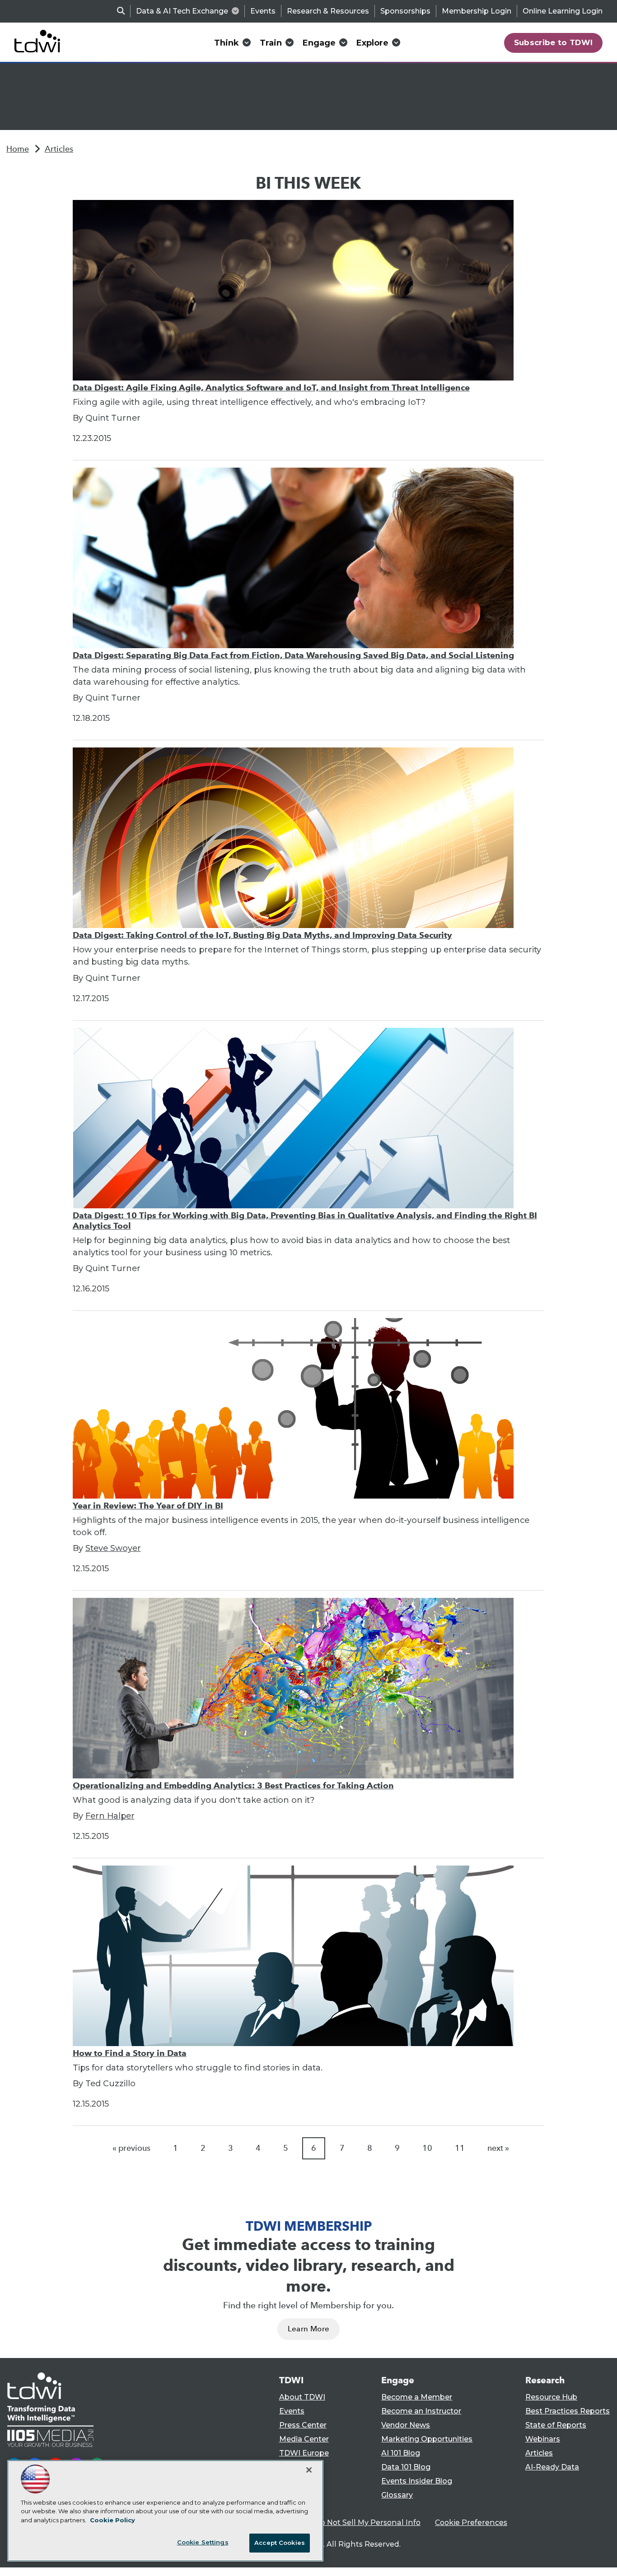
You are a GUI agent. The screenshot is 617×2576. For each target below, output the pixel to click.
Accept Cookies (280, 2543)
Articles (59, 149)
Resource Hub (551, 2397)
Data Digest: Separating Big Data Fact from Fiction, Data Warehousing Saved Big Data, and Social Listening (293, 655)
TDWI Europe (304, 2453)
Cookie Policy (112, 2520)
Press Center (303, 2425)
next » (498, 2148)
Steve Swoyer (113, 1548)
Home (18, 149)
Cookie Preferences (471, 2523)
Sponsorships (405, 11)
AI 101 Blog (401, 2453)
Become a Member (417, 2397)
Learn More (308, 2329)
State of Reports (556, 2425)
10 (427, 2148)
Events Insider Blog (417, 2481)
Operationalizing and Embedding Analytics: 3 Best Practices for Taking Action (233, 1785)
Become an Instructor (421, 2411)
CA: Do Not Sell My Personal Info (361, 2523)
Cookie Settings (203, 2542)
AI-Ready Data (552, 2467)
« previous (131, 2148)
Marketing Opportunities (427, 2439)
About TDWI (302, 2397)
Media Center (304, 2439)
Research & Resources (328, 11)
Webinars (543, 2439)
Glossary (397, 2495)
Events (263, 11)
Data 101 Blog (406, 2467)
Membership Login (477, 11)
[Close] (309, 2470)
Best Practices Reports (568, 2411)
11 (460, 2148)
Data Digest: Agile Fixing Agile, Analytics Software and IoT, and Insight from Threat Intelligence (271, 388)
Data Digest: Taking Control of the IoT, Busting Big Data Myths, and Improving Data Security (262, 935)
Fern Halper (110, 1816)
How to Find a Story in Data (130, 2053)
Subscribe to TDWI (554, 42)
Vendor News (406, 2425)
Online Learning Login (563, 11)
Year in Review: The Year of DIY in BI (148, 1506)
